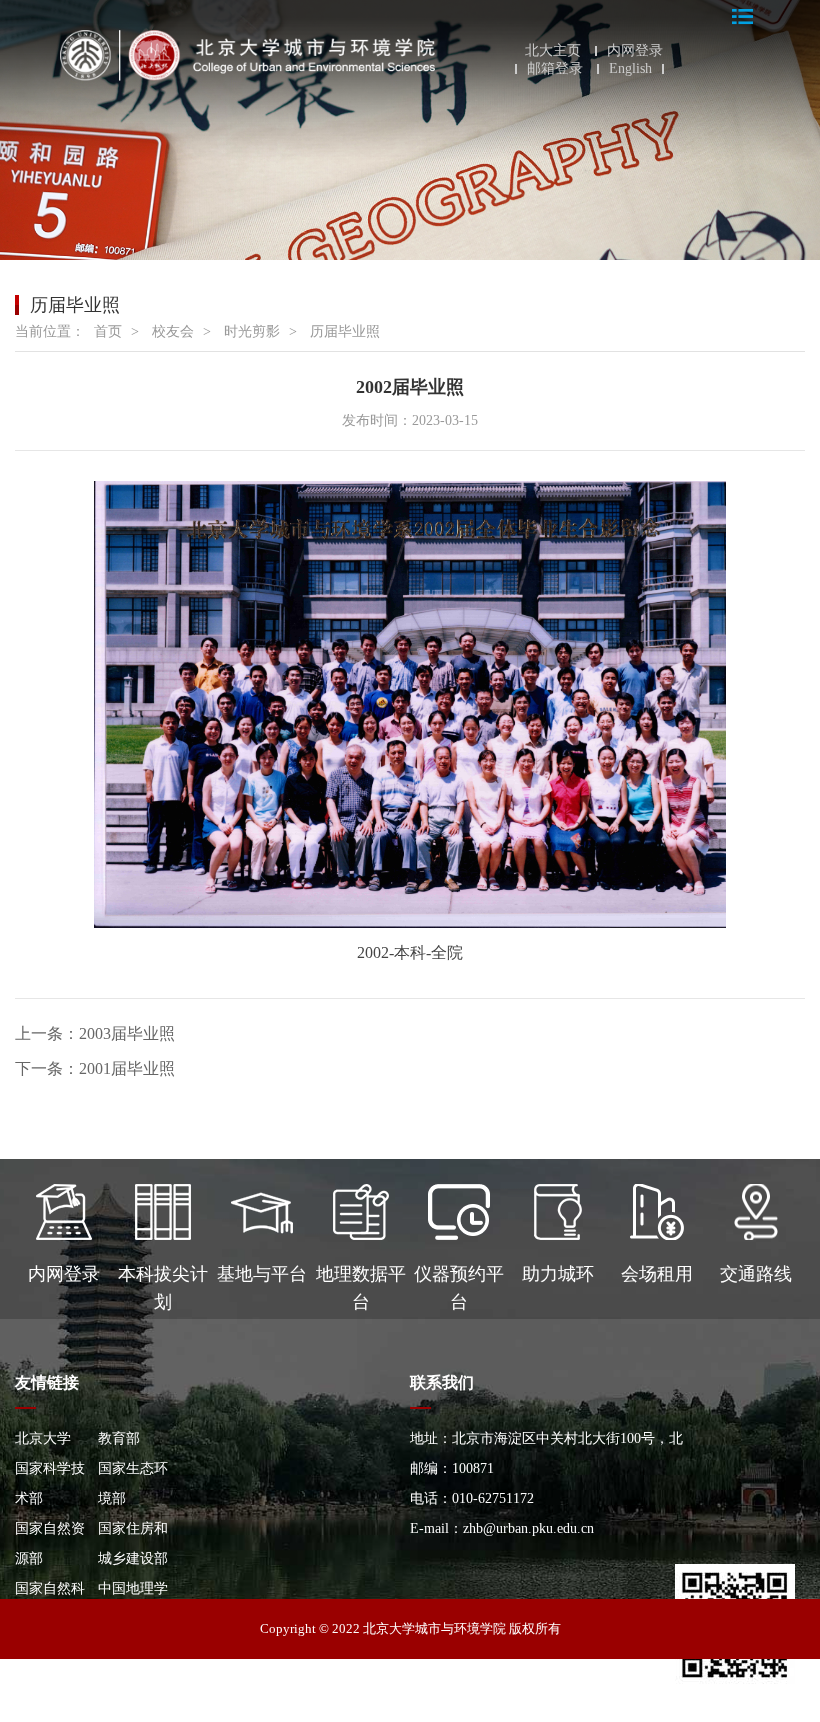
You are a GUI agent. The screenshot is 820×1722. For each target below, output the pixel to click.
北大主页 (553, 51)
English (630, 69)
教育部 (119, 1438)
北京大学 (43, 1438)
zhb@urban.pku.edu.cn (528, 1528)
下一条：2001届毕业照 (95, 1068)
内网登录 (635, 51)
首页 (108, 331)
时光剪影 (252, 331)
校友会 (173, 331)
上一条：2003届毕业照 (95, 1033)
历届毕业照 (345, 331)
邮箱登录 (555, 69)
